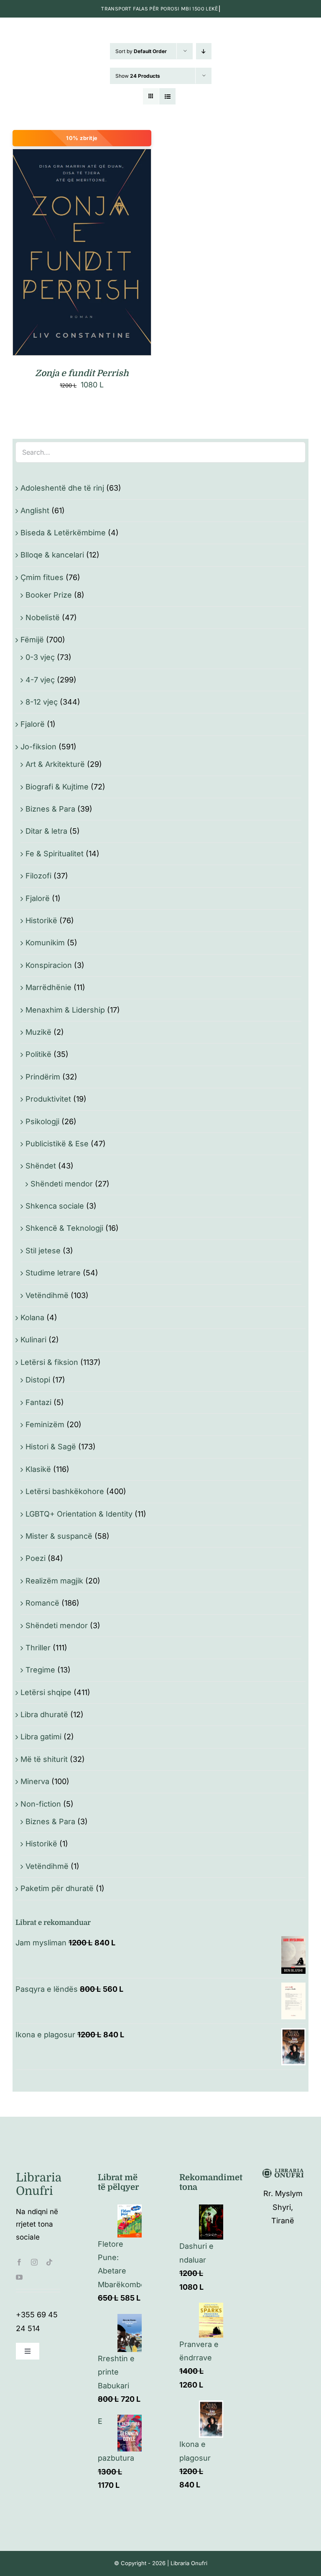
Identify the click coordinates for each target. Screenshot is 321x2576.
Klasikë (38, 1469)
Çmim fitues (42, 577)
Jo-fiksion (38, 747)
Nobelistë (43, 617)
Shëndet (41, 1166)
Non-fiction (41, 1804)
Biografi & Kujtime (57, 787)
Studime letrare (53, 1273)
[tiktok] (49, 2262)
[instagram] (34, 2262)
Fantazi (38, 1402)
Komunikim (45, 943)
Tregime (40, 1670)
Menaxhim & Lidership (65, 1010)
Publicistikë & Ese (57, 1144)
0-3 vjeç (40, 657)
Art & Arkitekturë (55, 764)
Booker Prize (49, 595)
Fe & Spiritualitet (55, 854)
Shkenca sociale (55, 1206)
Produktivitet (48, 1099)
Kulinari (33, 1340)
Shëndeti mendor (62, 1184)
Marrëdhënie (48, 987)
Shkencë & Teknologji (64, 1228)
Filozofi (38, 876)
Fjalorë (33, 724)
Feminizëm (45, 1424)
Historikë (41, 920)
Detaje (119, 254)
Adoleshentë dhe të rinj (62, 488)
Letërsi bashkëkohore (65, 1491)
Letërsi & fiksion (49, 1362)
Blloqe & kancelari (52, 555)
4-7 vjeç (40, 680)
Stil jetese (43, 1251)
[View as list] (167, 96)
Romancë (42, 1603)
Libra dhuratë (44, 1714)
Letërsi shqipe (46, 1692)
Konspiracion (49, 965)
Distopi (38, 1380)
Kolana (32, 1317)
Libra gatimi (41, 1737)
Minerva (35, 1781)
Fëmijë (32, 640)
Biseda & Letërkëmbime (63, 533)
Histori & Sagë (51, 1447)
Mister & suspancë (59, 1536)
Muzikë (38, 1032)
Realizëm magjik (54, 1581)
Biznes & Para (50, 809)
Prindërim (43, 1077)
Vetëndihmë (47, 1295)
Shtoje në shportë (64, 254)
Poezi (36, 1558)
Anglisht (35, 510)
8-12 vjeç (42, 702)
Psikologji (42, 1121)
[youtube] (19, 2277)
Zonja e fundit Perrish (82, 373)
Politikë (38, 1054)
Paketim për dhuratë (57, 1888)
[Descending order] (204, 51)
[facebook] (19, 2262)
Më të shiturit (44, 1759)
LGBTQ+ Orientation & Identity (79, 1514)
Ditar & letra (46, 831)
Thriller (38, 1648)
